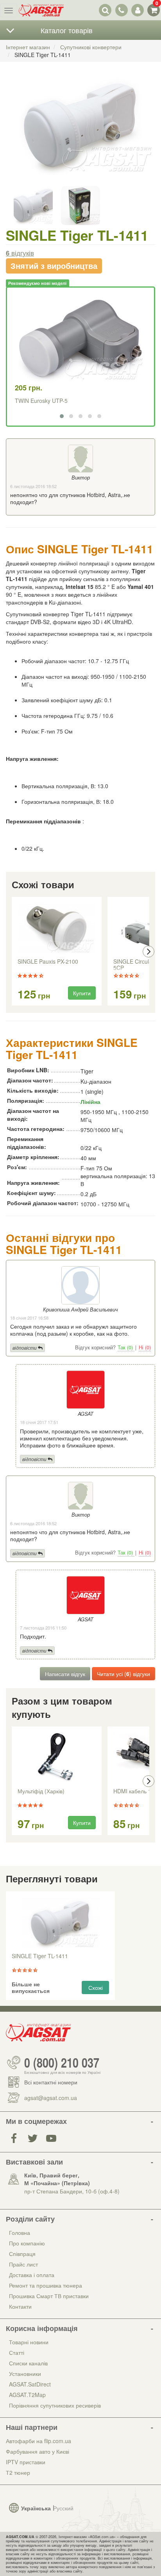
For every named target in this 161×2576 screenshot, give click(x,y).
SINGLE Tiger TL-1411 (40, 1956)
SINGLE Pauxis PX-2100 (48, 962)
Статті (17, 2352)
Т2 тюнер (18, 2472)
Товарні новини (29, 2342)
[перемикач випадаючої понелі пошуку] (105, 10)
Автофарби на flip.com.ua (38, 2441)
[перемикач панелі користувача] (137, 10)
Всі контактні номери (51, 2082)
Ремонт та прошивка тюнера (46, 2285)
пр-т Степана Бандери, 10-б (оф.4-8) (72, 2191)
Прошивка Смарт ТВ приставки (49, 2296)
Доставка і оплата (32, 2275)
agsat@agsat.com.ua (51, 2098)
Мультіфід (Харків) (41, 1791)
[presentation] (13, 952)
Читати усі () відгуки (123, 1674)
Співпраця (22, 2254)
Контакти (20, 2306)
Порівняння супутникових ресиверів (55, 2405)
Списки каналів (28, 2363)
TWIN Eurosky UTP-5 (41, 401)
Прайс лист (23, 2264)
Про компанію (27, 2243)
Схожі (96, 1987)
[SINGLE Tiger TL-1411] (80, 133)
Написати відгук (65, 1674)
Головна (20, 2233)
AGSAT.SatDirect (30, 2384)
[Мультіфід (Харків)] (57, 1758)
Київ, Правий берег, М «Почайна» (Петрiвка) (57, 2179)
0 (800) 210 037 (62, 2063)
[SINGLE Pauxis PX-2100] (57, 928)
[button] (62, 416)
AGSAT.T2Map (27, 2395)
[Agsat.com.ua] (41, 10)
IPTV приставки (26, 2462)
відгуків (20, 253)
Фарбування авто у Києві (38, 2451)
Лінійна (90, 1102)
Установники (25, 2374)
